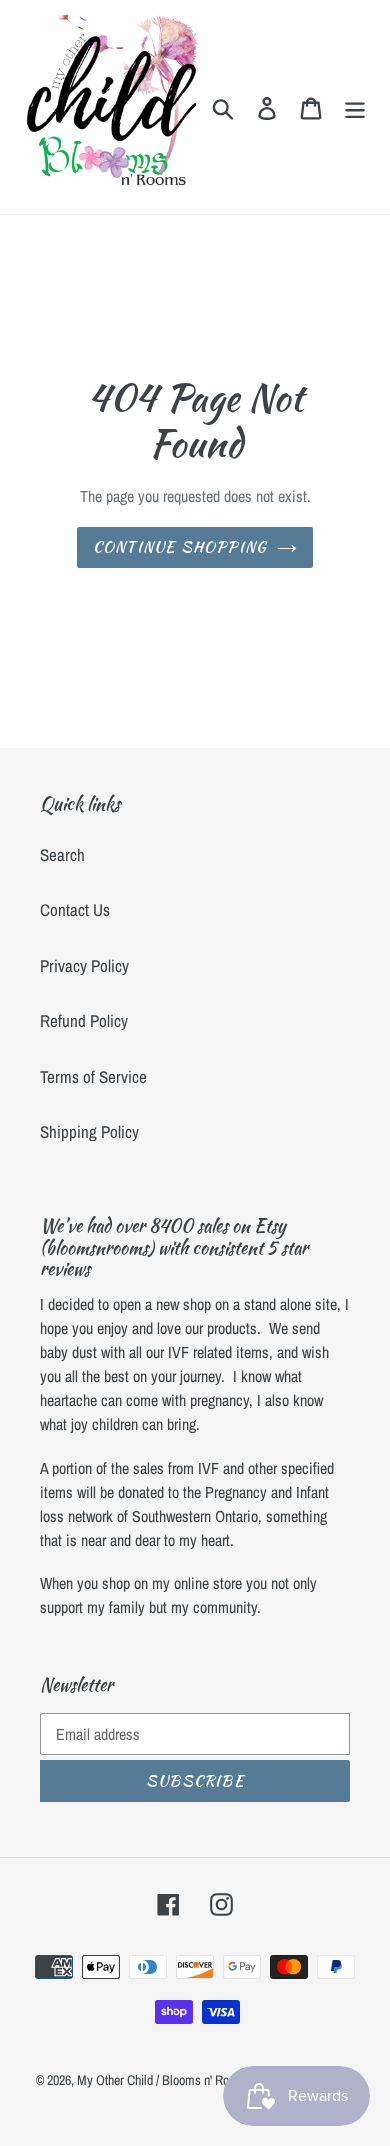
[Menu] (355, 107)
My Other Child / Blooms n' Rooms (164, 2080)
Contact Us (75, 909)
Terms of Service (93, 1076)
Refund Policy (84, 1020)
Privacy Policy (84, 965)
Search (62, 854)
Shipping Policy (89, 1131)
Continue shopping (180, 547)
